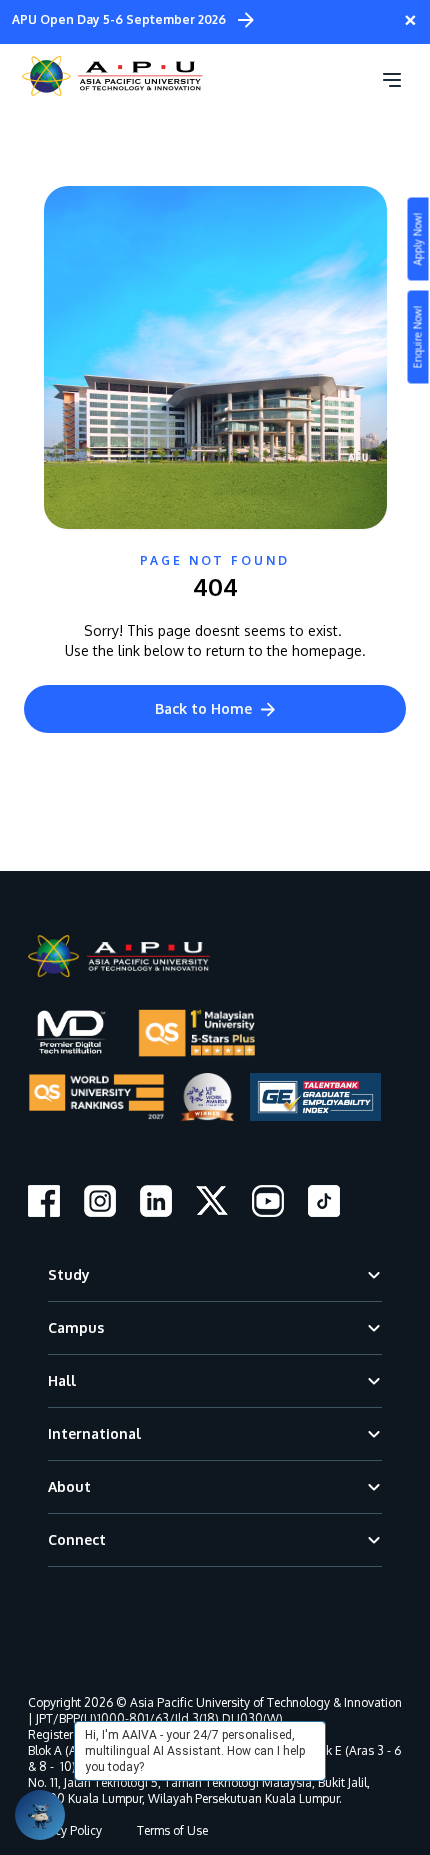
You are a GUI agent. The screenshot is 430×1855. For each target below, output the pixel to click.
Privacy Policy (65, 1830)
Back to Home (203, 708)
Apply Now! (418, 239)
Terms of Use (172, 1830)
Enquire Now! (418, 337)
